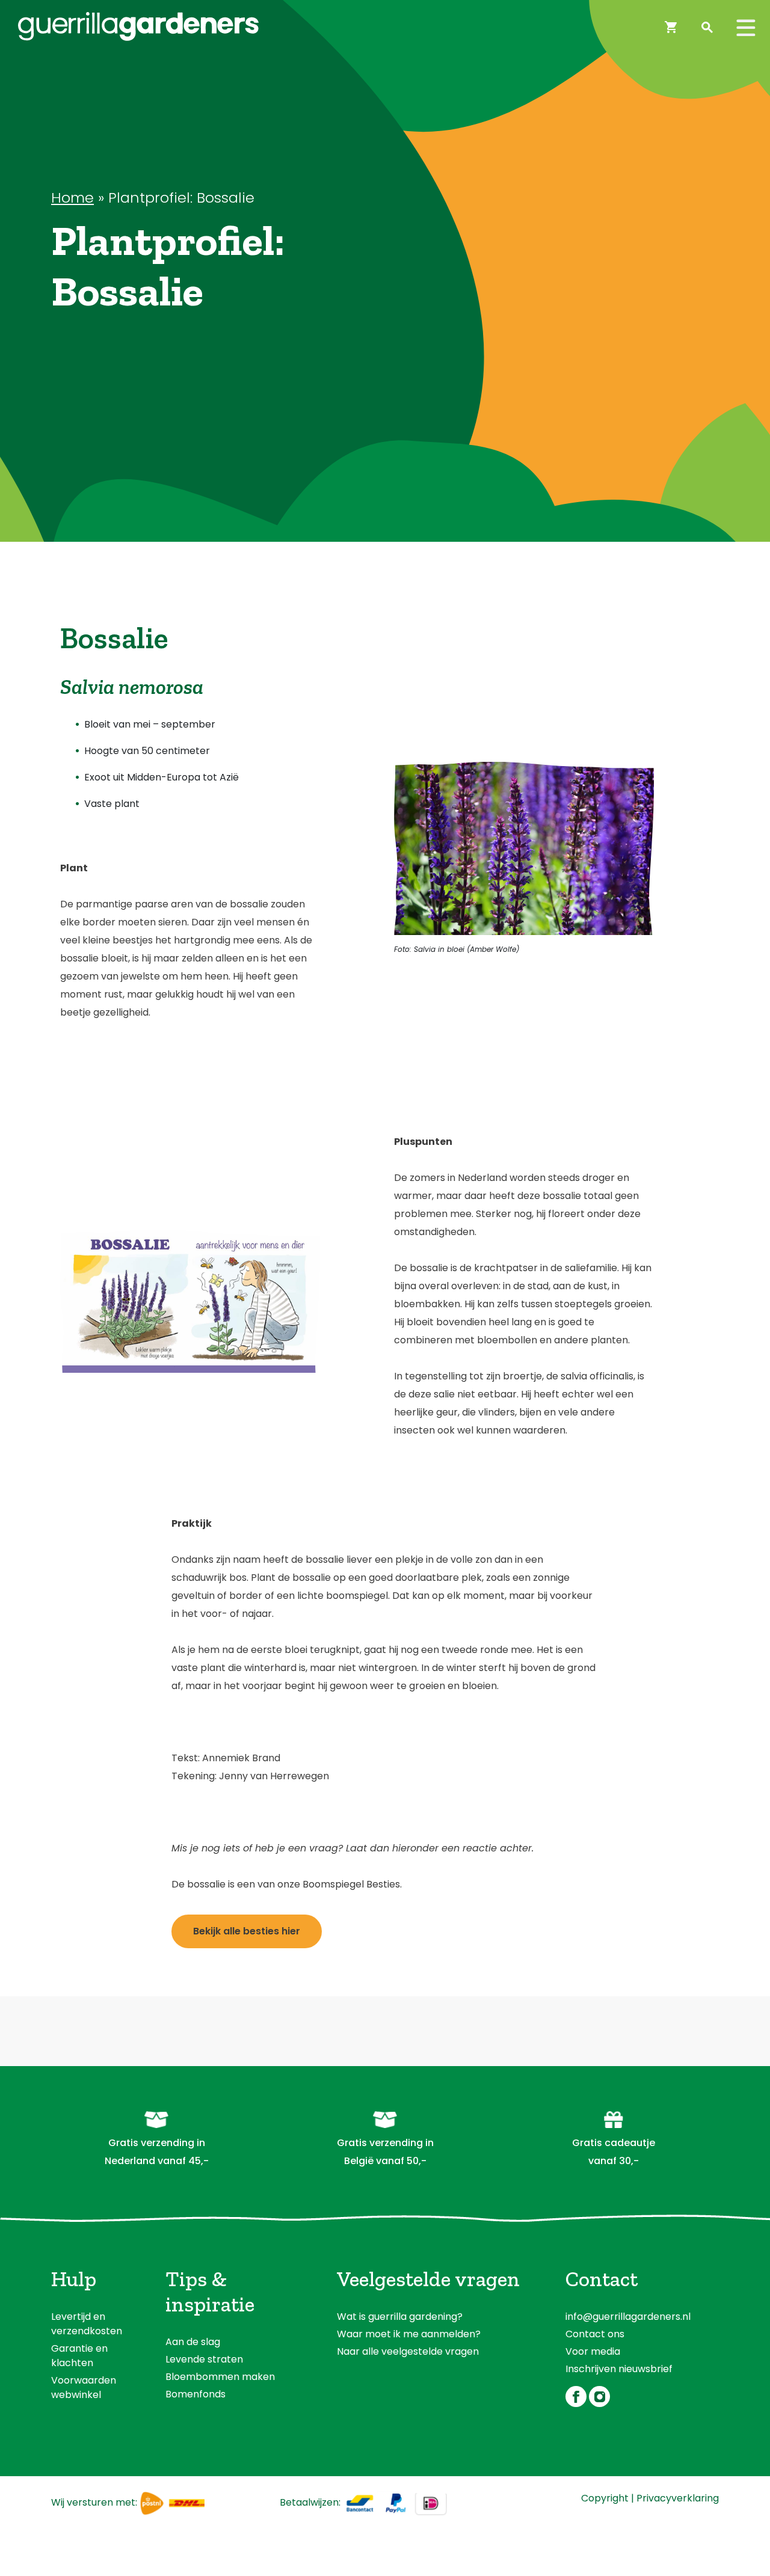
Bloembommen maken (220, 2377)
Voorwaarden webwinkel (84, 2387)
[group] (190, 764)
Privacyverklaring (678, 2498)
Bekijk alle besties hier (247, 1931)
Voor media (593, 2351)
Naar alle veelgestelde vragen (408, 2351)
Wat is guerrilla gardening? (400, 2317)
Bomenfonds (196, 2394)
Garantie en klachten (79, 2356)
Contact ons (595, 2334)
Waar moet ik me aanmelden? (409, 2334)
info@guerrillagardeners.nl (628, 2317)
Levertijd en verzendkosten (87, 2324)
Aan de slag (193, 2342)
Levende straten (204, 2359)
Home (72, 198)
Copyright (605, 2498)
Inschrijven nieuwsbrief (619, 2369)
